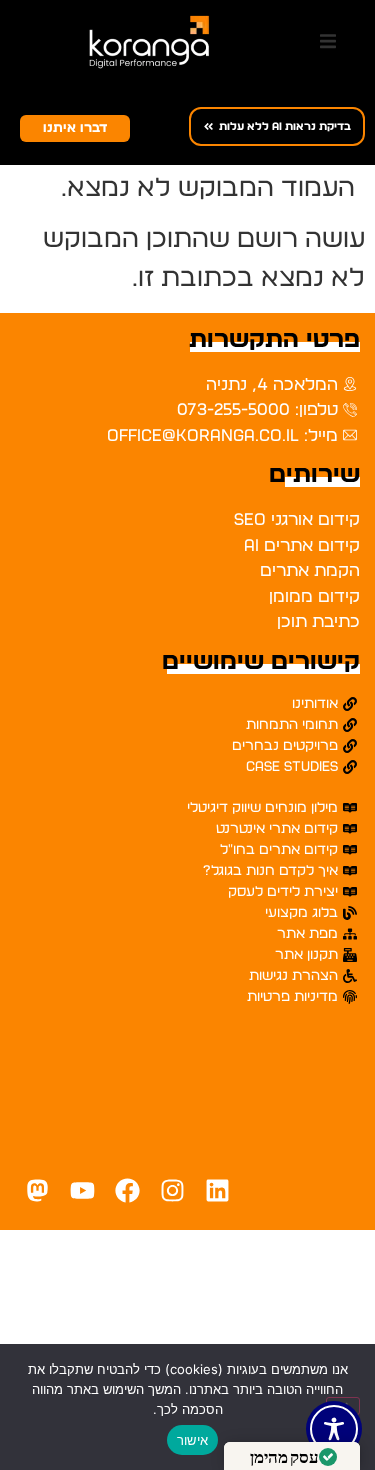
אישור (192, 1440)
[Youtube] (82, 1190)
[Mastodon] (37, 1190)
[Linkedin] (217, 1190)
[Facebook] (127, 1190)
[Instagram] (172, 1190)
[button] (328, 42)
